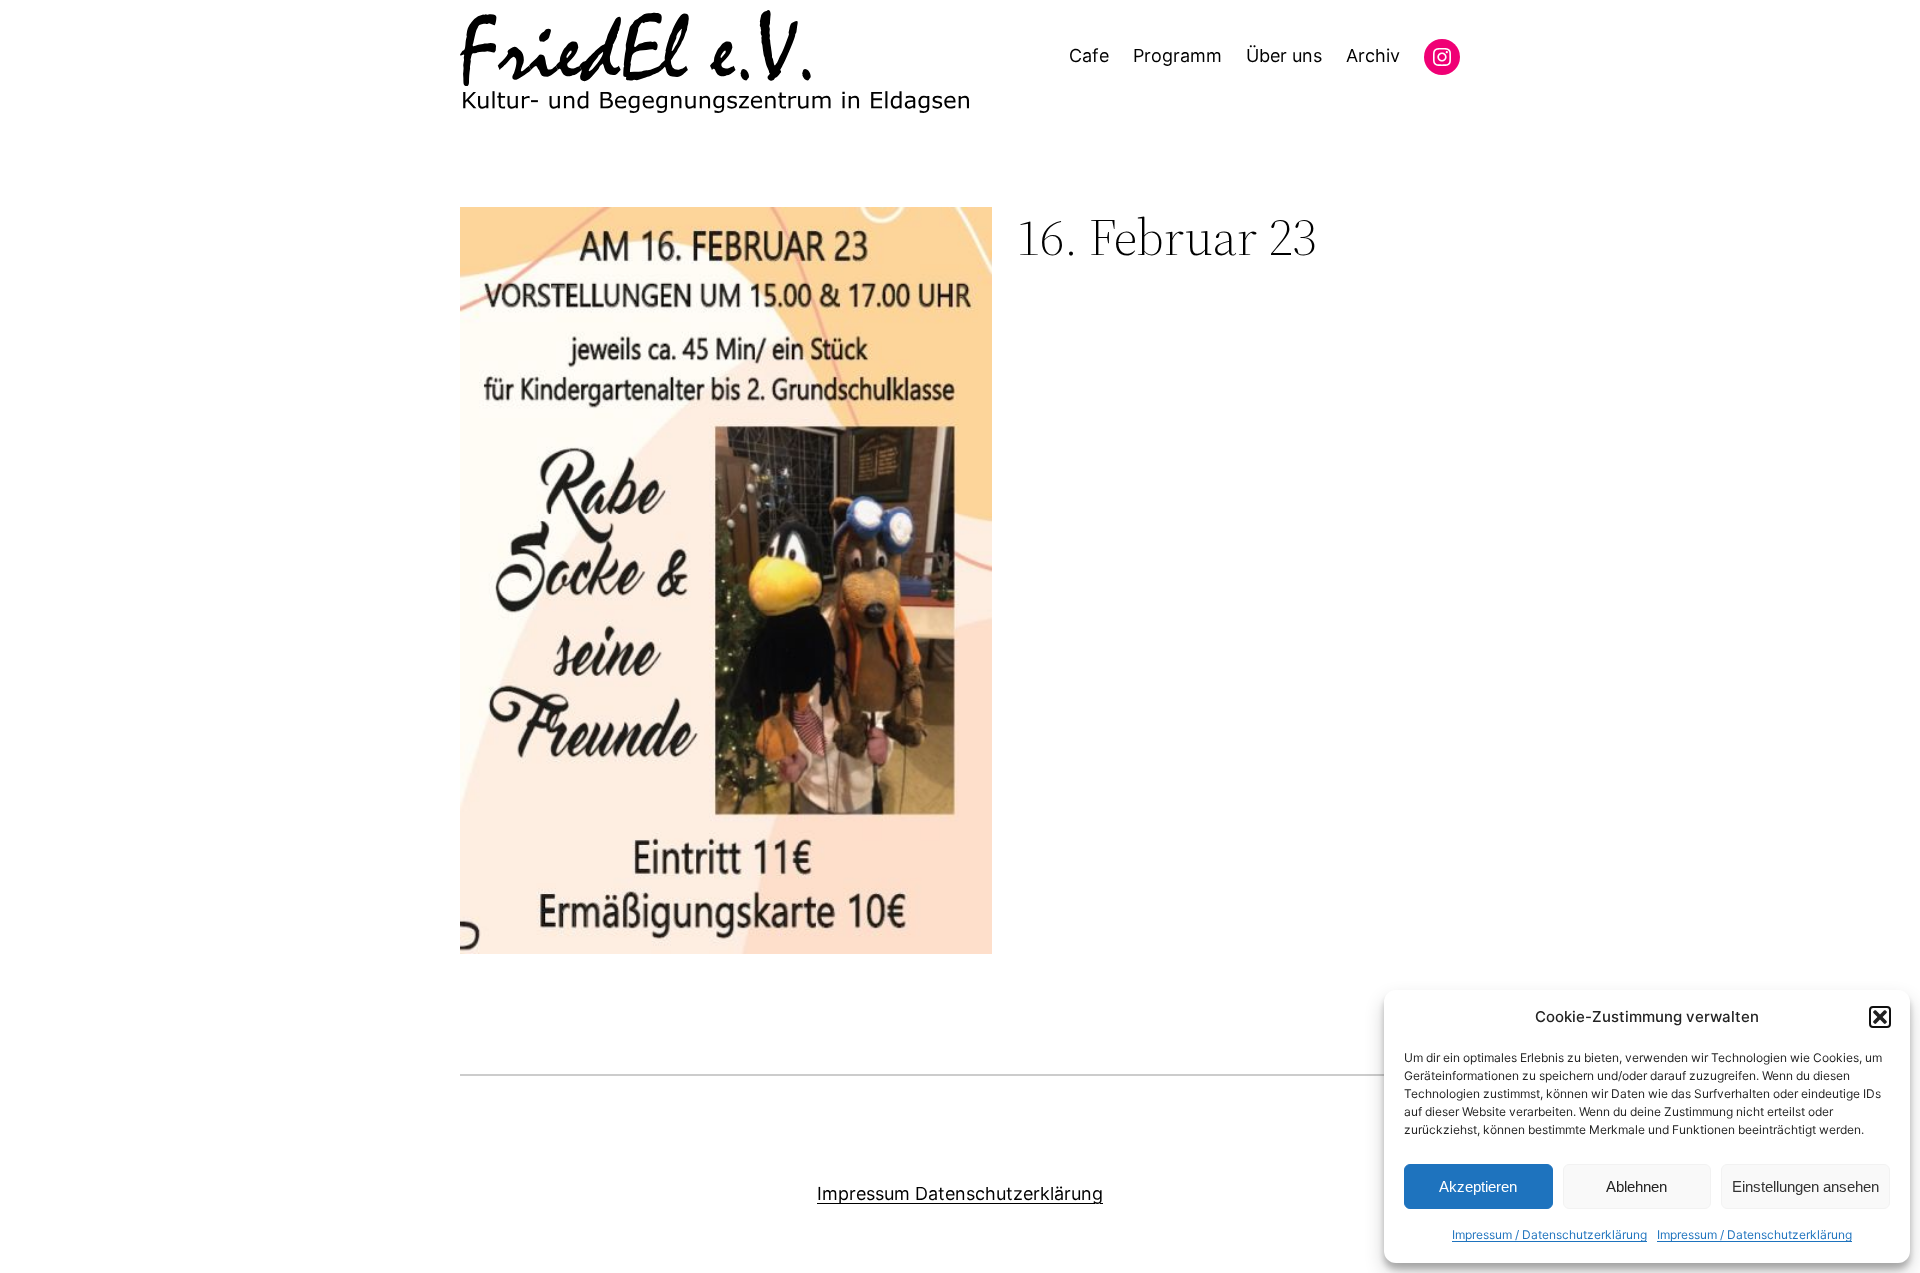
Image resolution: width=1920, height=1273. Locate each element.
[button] (1880, 1017)
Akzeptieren (1478, 1186)
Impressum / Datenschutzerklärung (1549, 1234)
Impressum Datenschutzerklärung (960, 1193)
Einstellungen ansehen (1805, 1186)
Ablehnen (1636, 1186)
